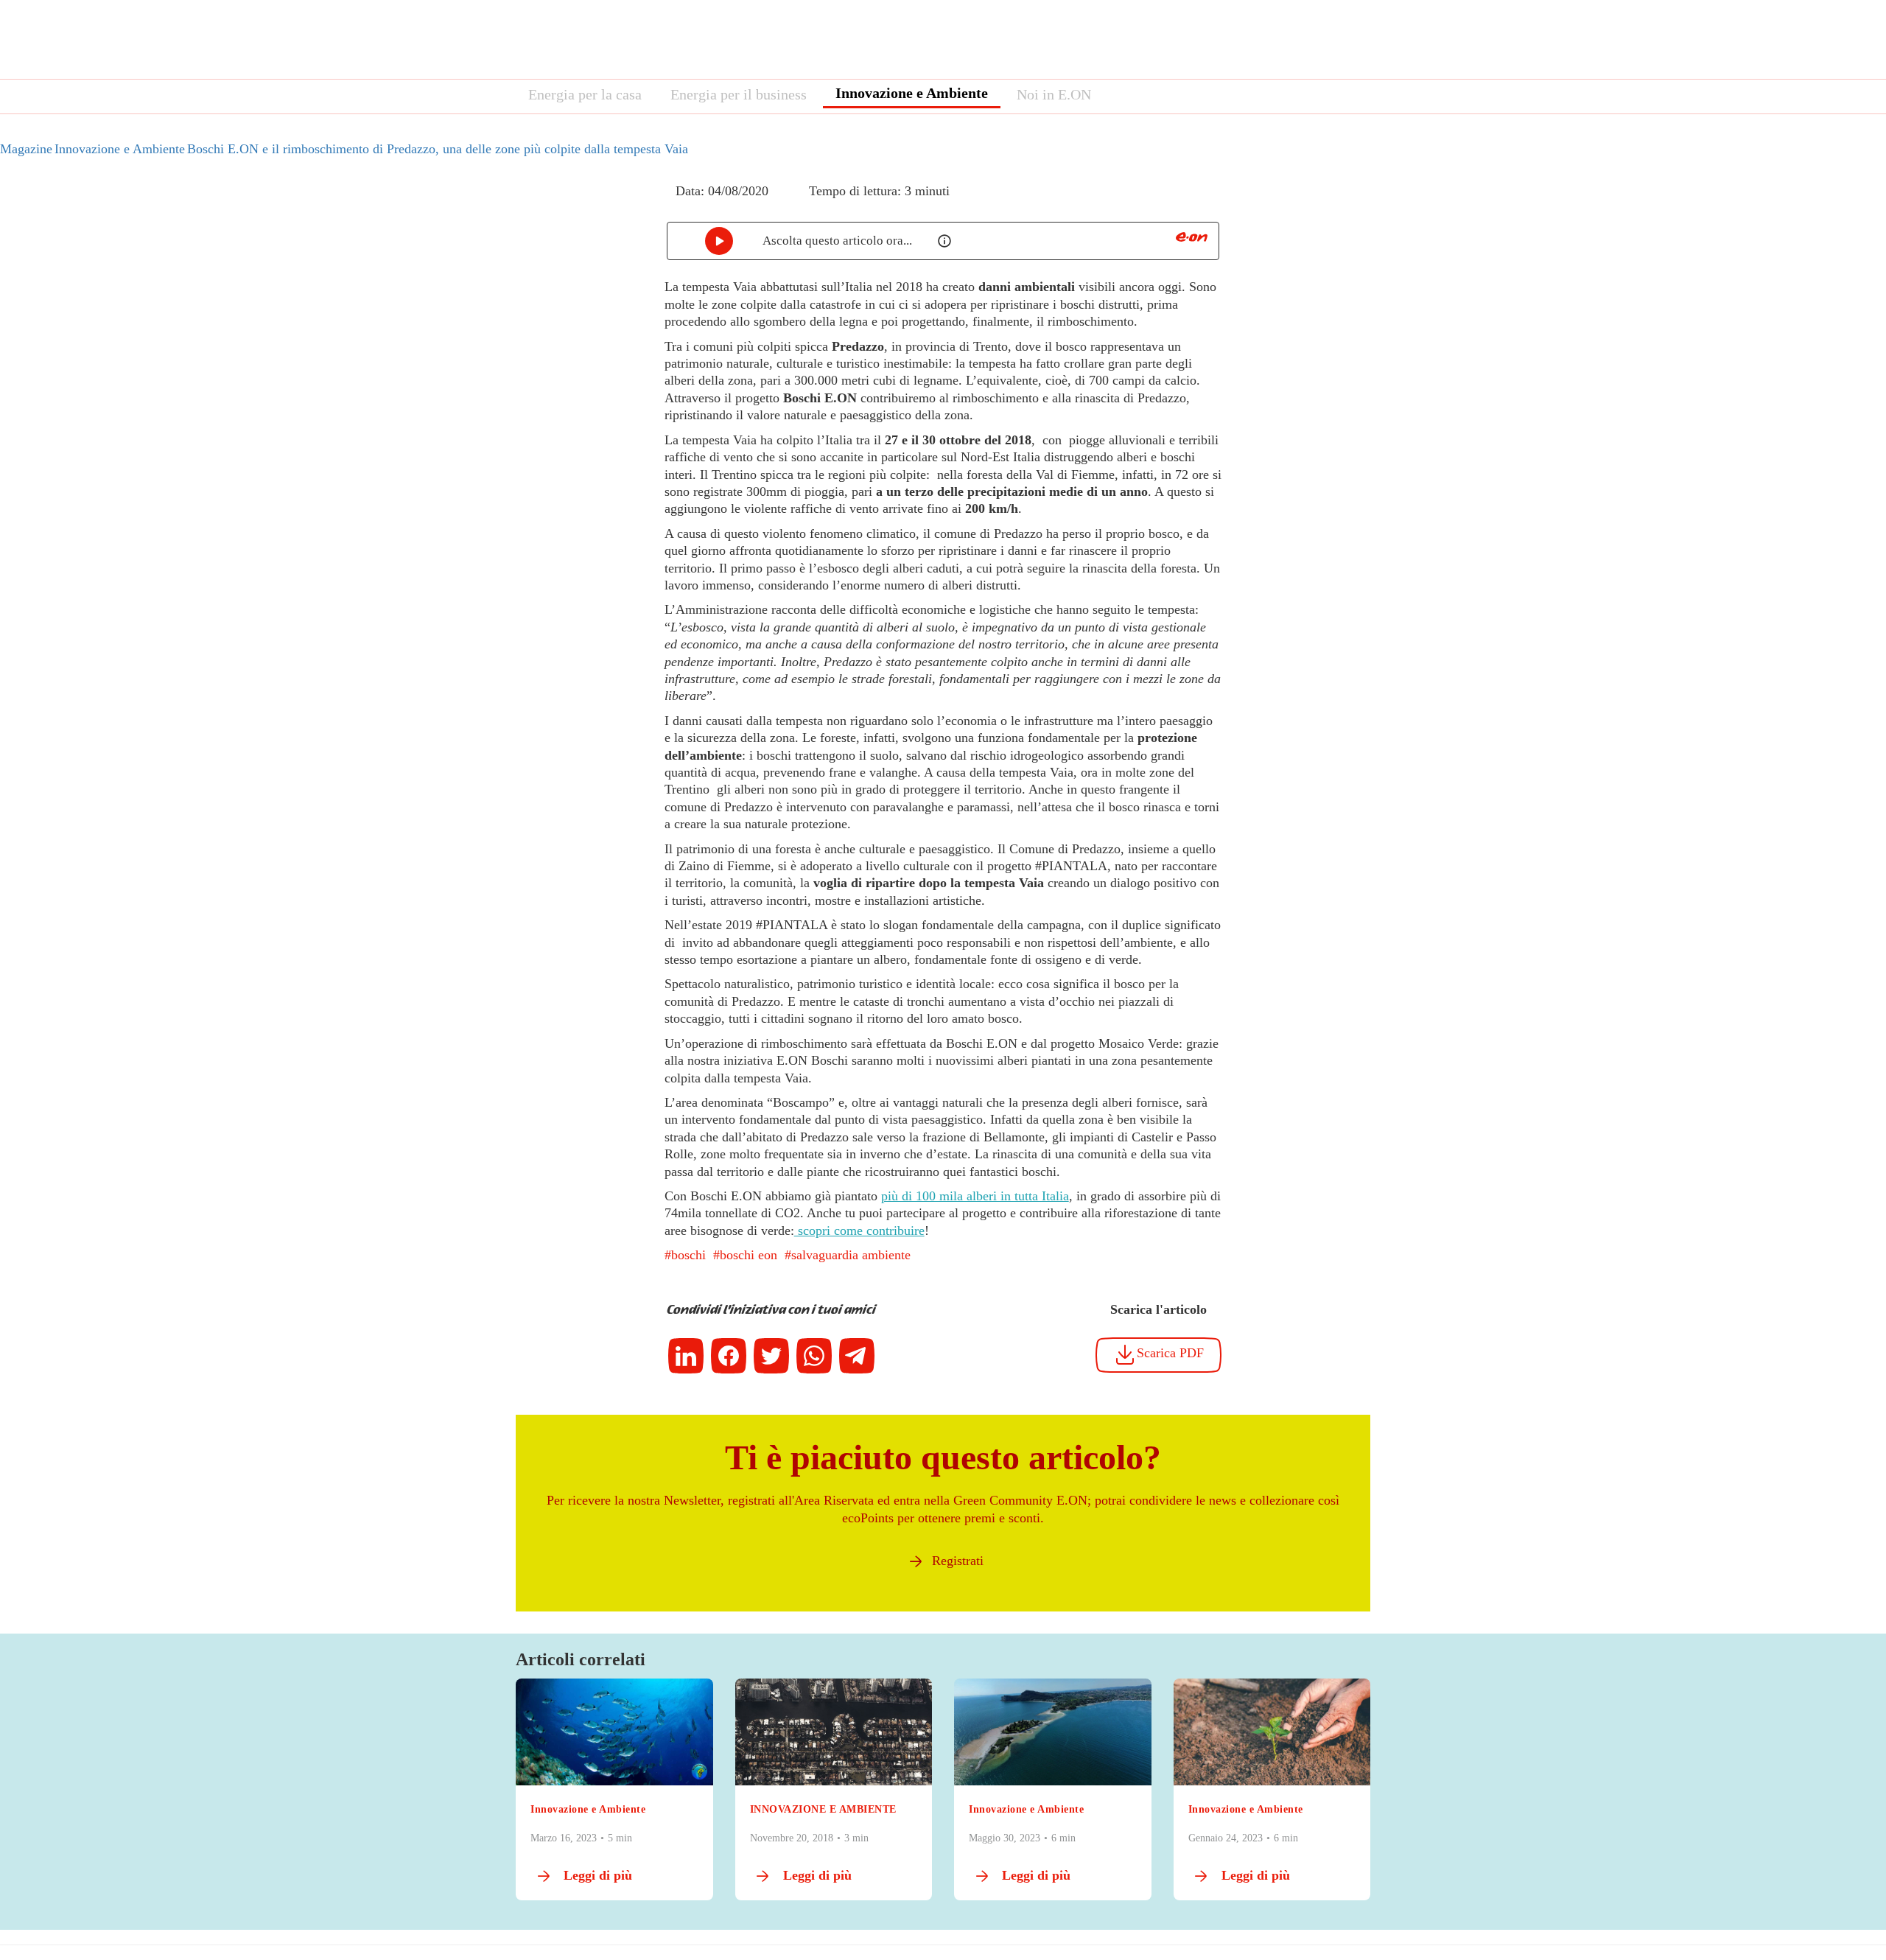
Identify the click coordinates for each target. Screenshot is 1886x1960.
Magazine (26, 149)
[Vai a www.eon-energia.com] (1192, 237)
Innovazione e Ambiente (912, 93)
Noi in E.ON (1054, 94)
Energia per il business (739, 94)
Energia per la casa (585, 94)
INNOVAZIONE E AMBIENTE (823, 1809)
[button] (654, 204)
